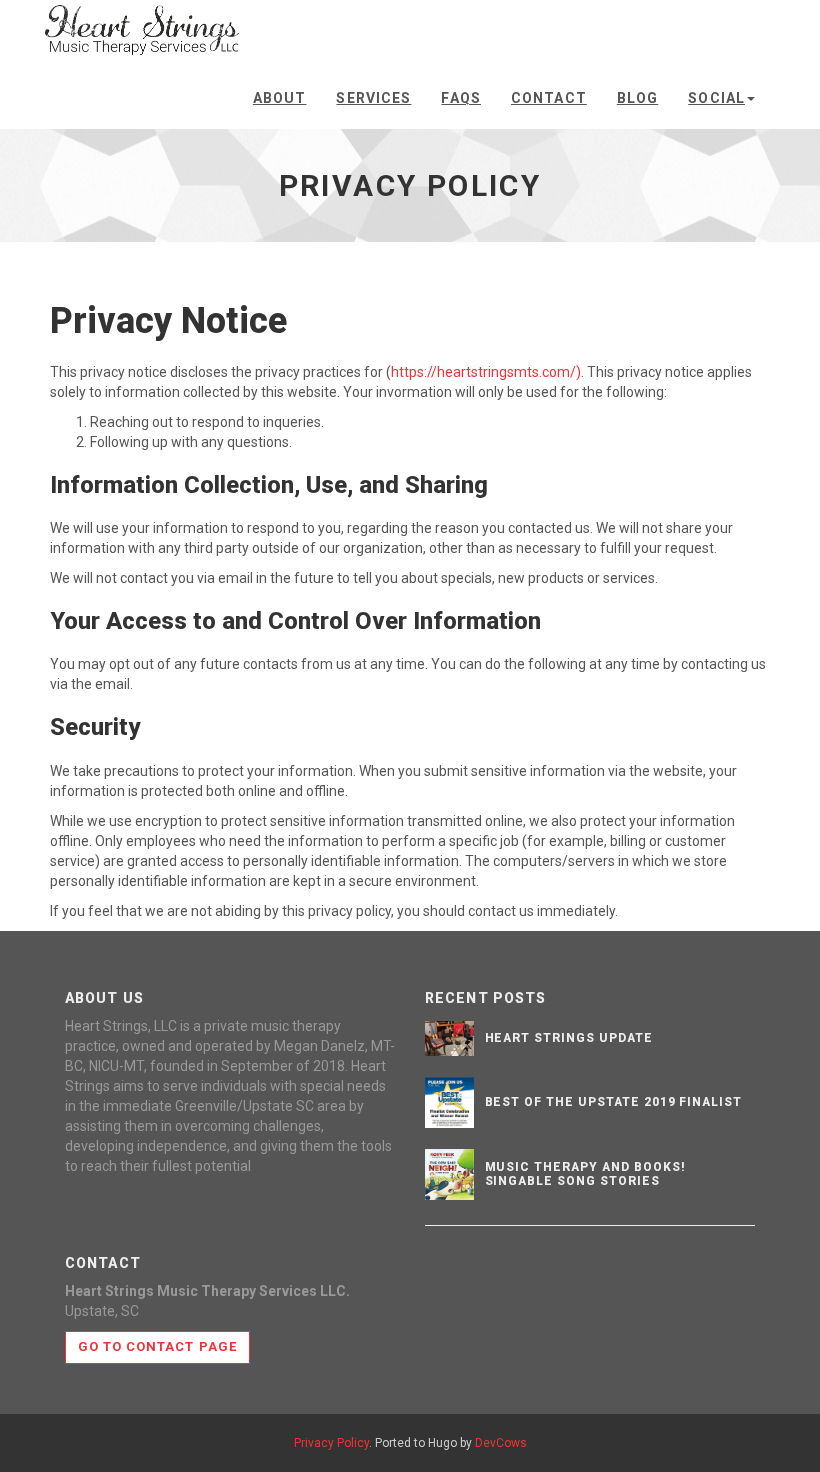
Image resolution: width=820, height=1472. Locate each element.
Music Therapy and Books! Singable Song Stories (585, 1173)
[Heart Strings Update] (450, 1038)
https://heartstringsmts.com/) (486, 372)
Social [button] (716, 98)
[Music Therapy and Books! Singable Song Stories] (450, 1174)
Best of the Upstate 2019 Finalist (614, 1102)
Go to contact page (157, 1346)
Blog (637, 98)
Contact (549, 98)
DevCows (501, 1443)
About (280, 98)
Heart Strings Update (569, 1038)
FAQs (460, 98)
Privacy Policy (331, 1443)
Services (373, 98)
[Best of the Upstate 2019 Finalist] (450, 1102)
